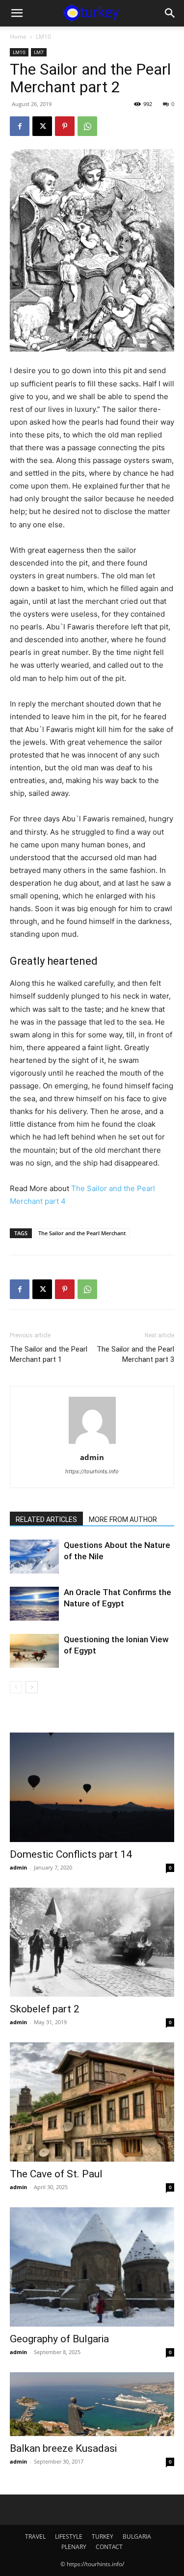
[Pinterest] (65, 126)
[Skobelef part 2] (92, 1942)
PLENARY (74, 2547)
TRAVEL (35, 2536)
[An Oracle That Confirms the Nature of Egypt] (34, 1604)
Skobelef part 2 (45, 2009)
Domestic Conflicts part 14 (71, 1854)
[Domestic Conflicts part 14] (92, 1787)
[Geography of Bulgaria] (92, 2267)
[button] (17, 13)
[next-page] (32, 1687)
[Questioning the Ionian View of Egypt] (34, 1651)
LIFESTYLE (69, 2536)
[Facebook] (20, 126)
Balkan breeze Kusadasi (63, 2448)
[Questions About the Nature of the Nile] (34, 1557)
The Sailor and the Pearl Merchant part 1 (49, 1354)
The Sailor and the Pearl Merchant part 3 (135, 1354)
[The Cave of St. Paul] (92, 2102)
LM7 (39, 52)
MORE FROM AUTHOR (123, 1519)
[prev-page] (16, 1687)
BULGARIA (137, 2536)
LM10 (43, 37)
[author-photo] (92, 1444)
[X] (42, 126)
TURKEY (103, 2536)
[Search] (170, 13)
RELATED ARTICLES (46, 1519)
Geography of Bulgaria (59, 2339)
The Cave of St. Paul (56, 2174)
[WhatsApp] (87, 126)
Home (18, 37)
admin (92, 1457)
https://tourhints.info (92, 1471)
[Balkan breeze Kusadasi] (92, 2404)
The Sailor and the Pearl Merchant (82, 1233)
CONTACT (109, 2547)
